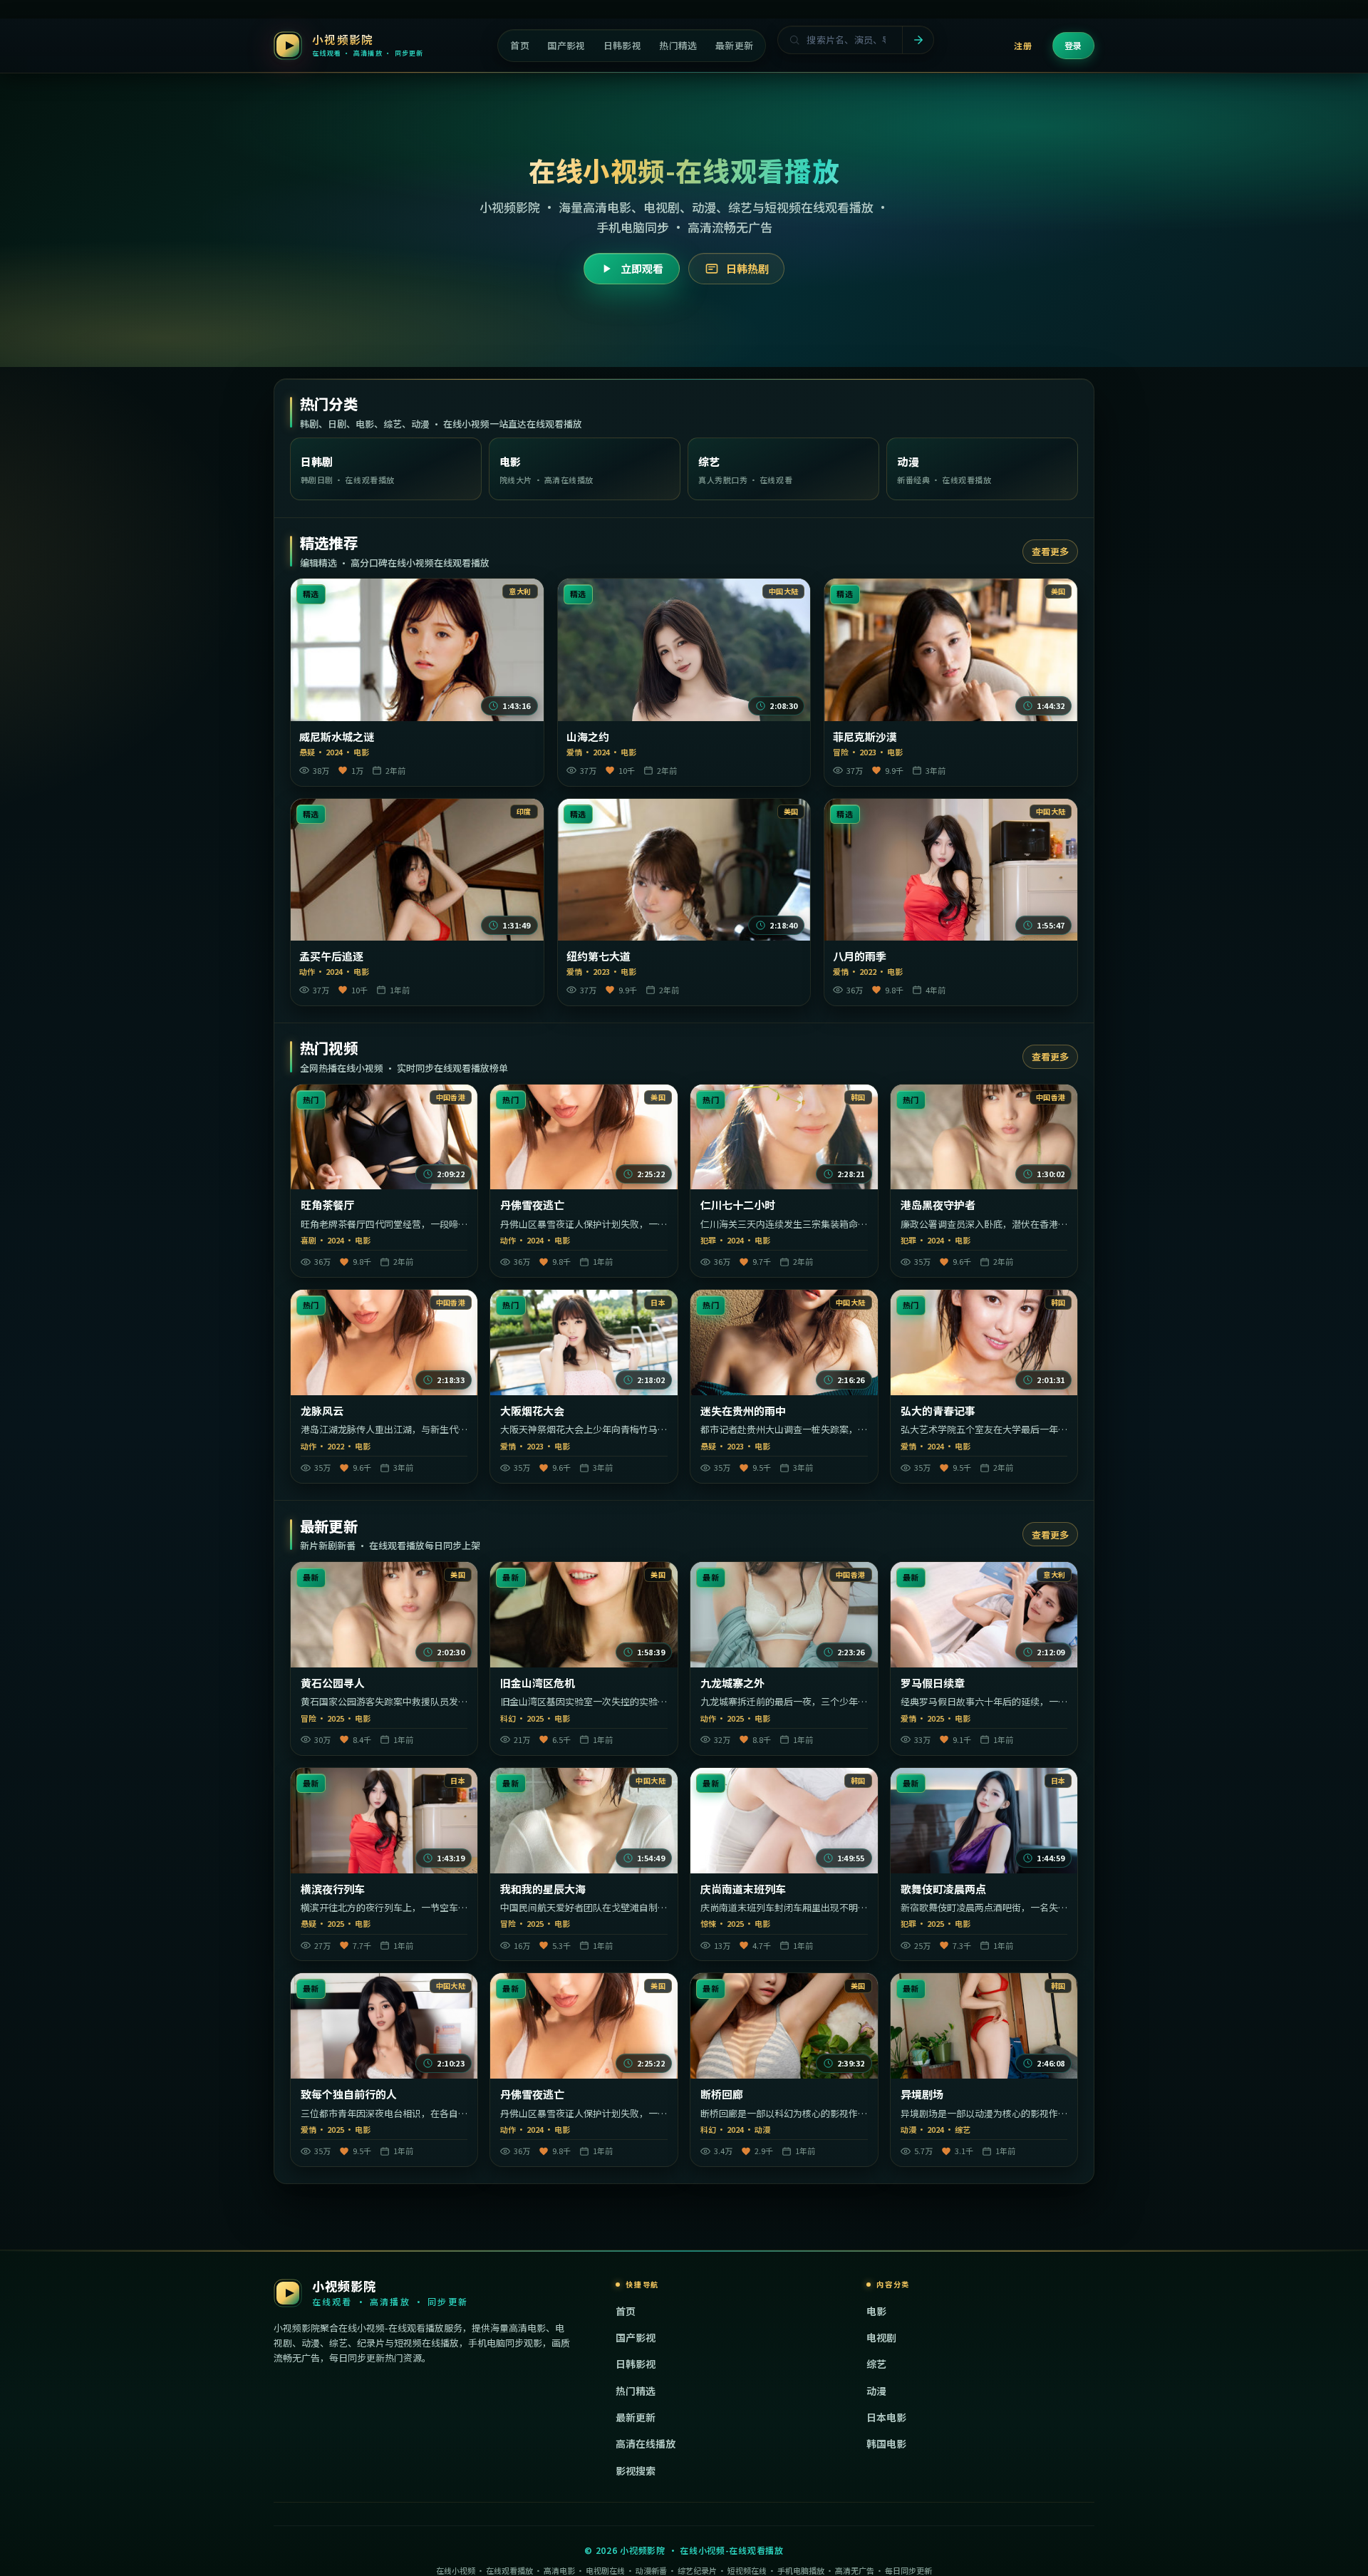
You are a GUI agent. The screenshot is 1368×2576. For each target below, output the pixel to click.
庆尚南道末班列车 (743, 1889)
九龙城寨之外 (732, 1683)
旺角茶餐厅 (327, 1205)
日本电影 (886, 2417)
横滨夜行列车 (333, 1889)
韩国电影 (886, 2443)
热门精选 (636, 2391)
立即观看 (642, 268)
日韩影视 (636, 2364)
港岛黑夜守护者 (938, 1205)
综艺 (876, 2364)
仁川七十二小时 (738, 1205)
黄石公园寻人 (333, 1683)
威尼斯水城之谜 (337, 737)
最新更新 (636, 2417)
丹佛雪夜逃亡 (532, 1205)
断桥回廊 (722, 2094)
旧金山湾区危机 (538, 1683)
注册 (1023, 45)
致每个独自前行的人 (349, 2094)
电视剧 (881, 2337)
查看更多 (1050, 551)
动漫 (876, 2391)
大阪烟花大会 (532, 1411)
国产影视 (636, 2337)
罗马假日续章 (933, 1683)
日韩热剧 (747, 268)
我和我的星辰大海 (543, 1889)
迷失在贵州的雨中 (743, 1411)
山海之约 (588, 737)
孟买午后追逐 (331, 956)
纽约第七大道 (598, 956)
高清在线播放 (646, 2443)
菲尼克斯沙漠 (865, 737)
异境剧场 (922, 2094)
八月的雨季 (860, 956)
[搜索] (918, 40)
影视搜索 (636, 2471)
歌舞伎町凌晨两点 (943, 1889)
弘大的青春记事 (938, 1411)
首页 (626, 2311)
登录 (1073, 45)
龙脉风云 (322, 1411)
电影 (876, 2311)
